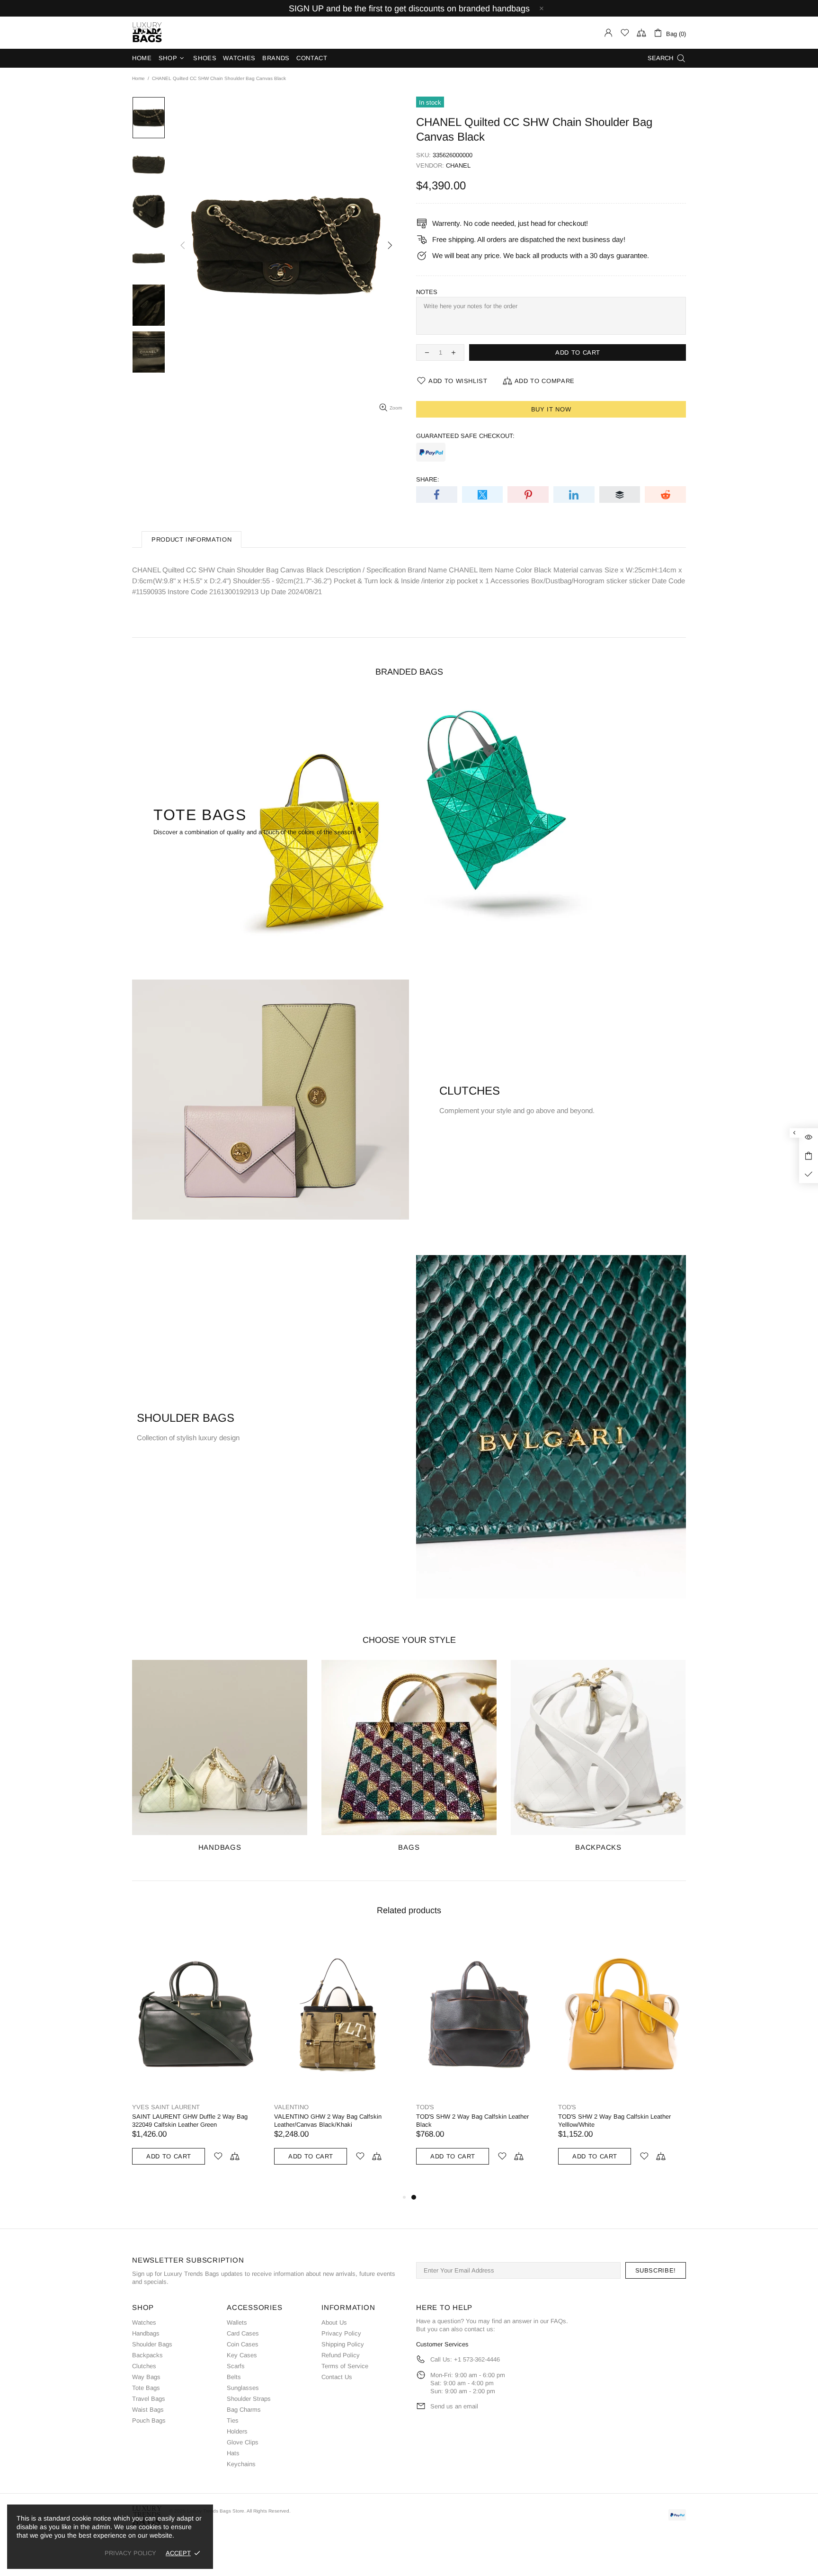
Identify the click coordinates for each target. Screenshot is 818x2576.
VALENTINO (575, 2107)
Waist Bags (148, 2410)
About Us (334, 2322)
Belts (234, 2377)
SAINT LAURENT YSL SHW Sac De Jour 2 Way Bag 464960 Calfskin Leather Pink (334, 2121)
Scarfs (236, 2366)
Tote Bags (146, 2388)
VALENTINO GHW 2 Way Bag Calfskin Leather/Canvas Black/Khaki (612, 2121)
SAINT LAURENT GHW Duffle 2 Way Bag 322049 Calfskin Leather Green (474, 2121)
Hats (233, 2453)
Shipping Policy (343, 2344)
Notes (427, 292)
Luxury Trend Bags (147, 33)
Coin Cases (243, 2344)
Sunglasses (243, 2388)
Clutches (144, 2366)
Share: (428, 479)
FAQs (558, 2321)
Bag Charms (244, 2410)
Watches (144, 2322)
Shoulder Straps (249, 2399)
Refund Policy (341, 2355)
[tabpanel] (196, 2062)
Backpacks (147, 2355)
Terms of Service (345, 2366)
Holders (237, 2431)
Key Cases (242, 2355)
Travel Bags (149, 2399)
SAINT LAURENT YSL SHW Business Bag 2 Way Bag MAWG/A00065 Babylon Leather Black (194, 2125)
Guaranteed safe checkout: (465, 436)
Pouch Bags (149, 2420)
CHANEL (458, 165)
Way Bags (146, 2377)
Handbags (146, 2333)
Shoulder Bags (152, 2344)
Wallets (237, 2322)
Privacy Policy (341, 2333)
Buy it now (551, 409)
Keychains (241, 2464)
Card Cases (243, 2333)
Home (138, 78)
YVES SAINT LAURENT (166, 2107)
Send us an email (454, 2406)
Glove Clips (243, 2442)
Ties (233, 2420)
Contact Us (337, 2377)
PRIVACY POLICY (130, 2553)
